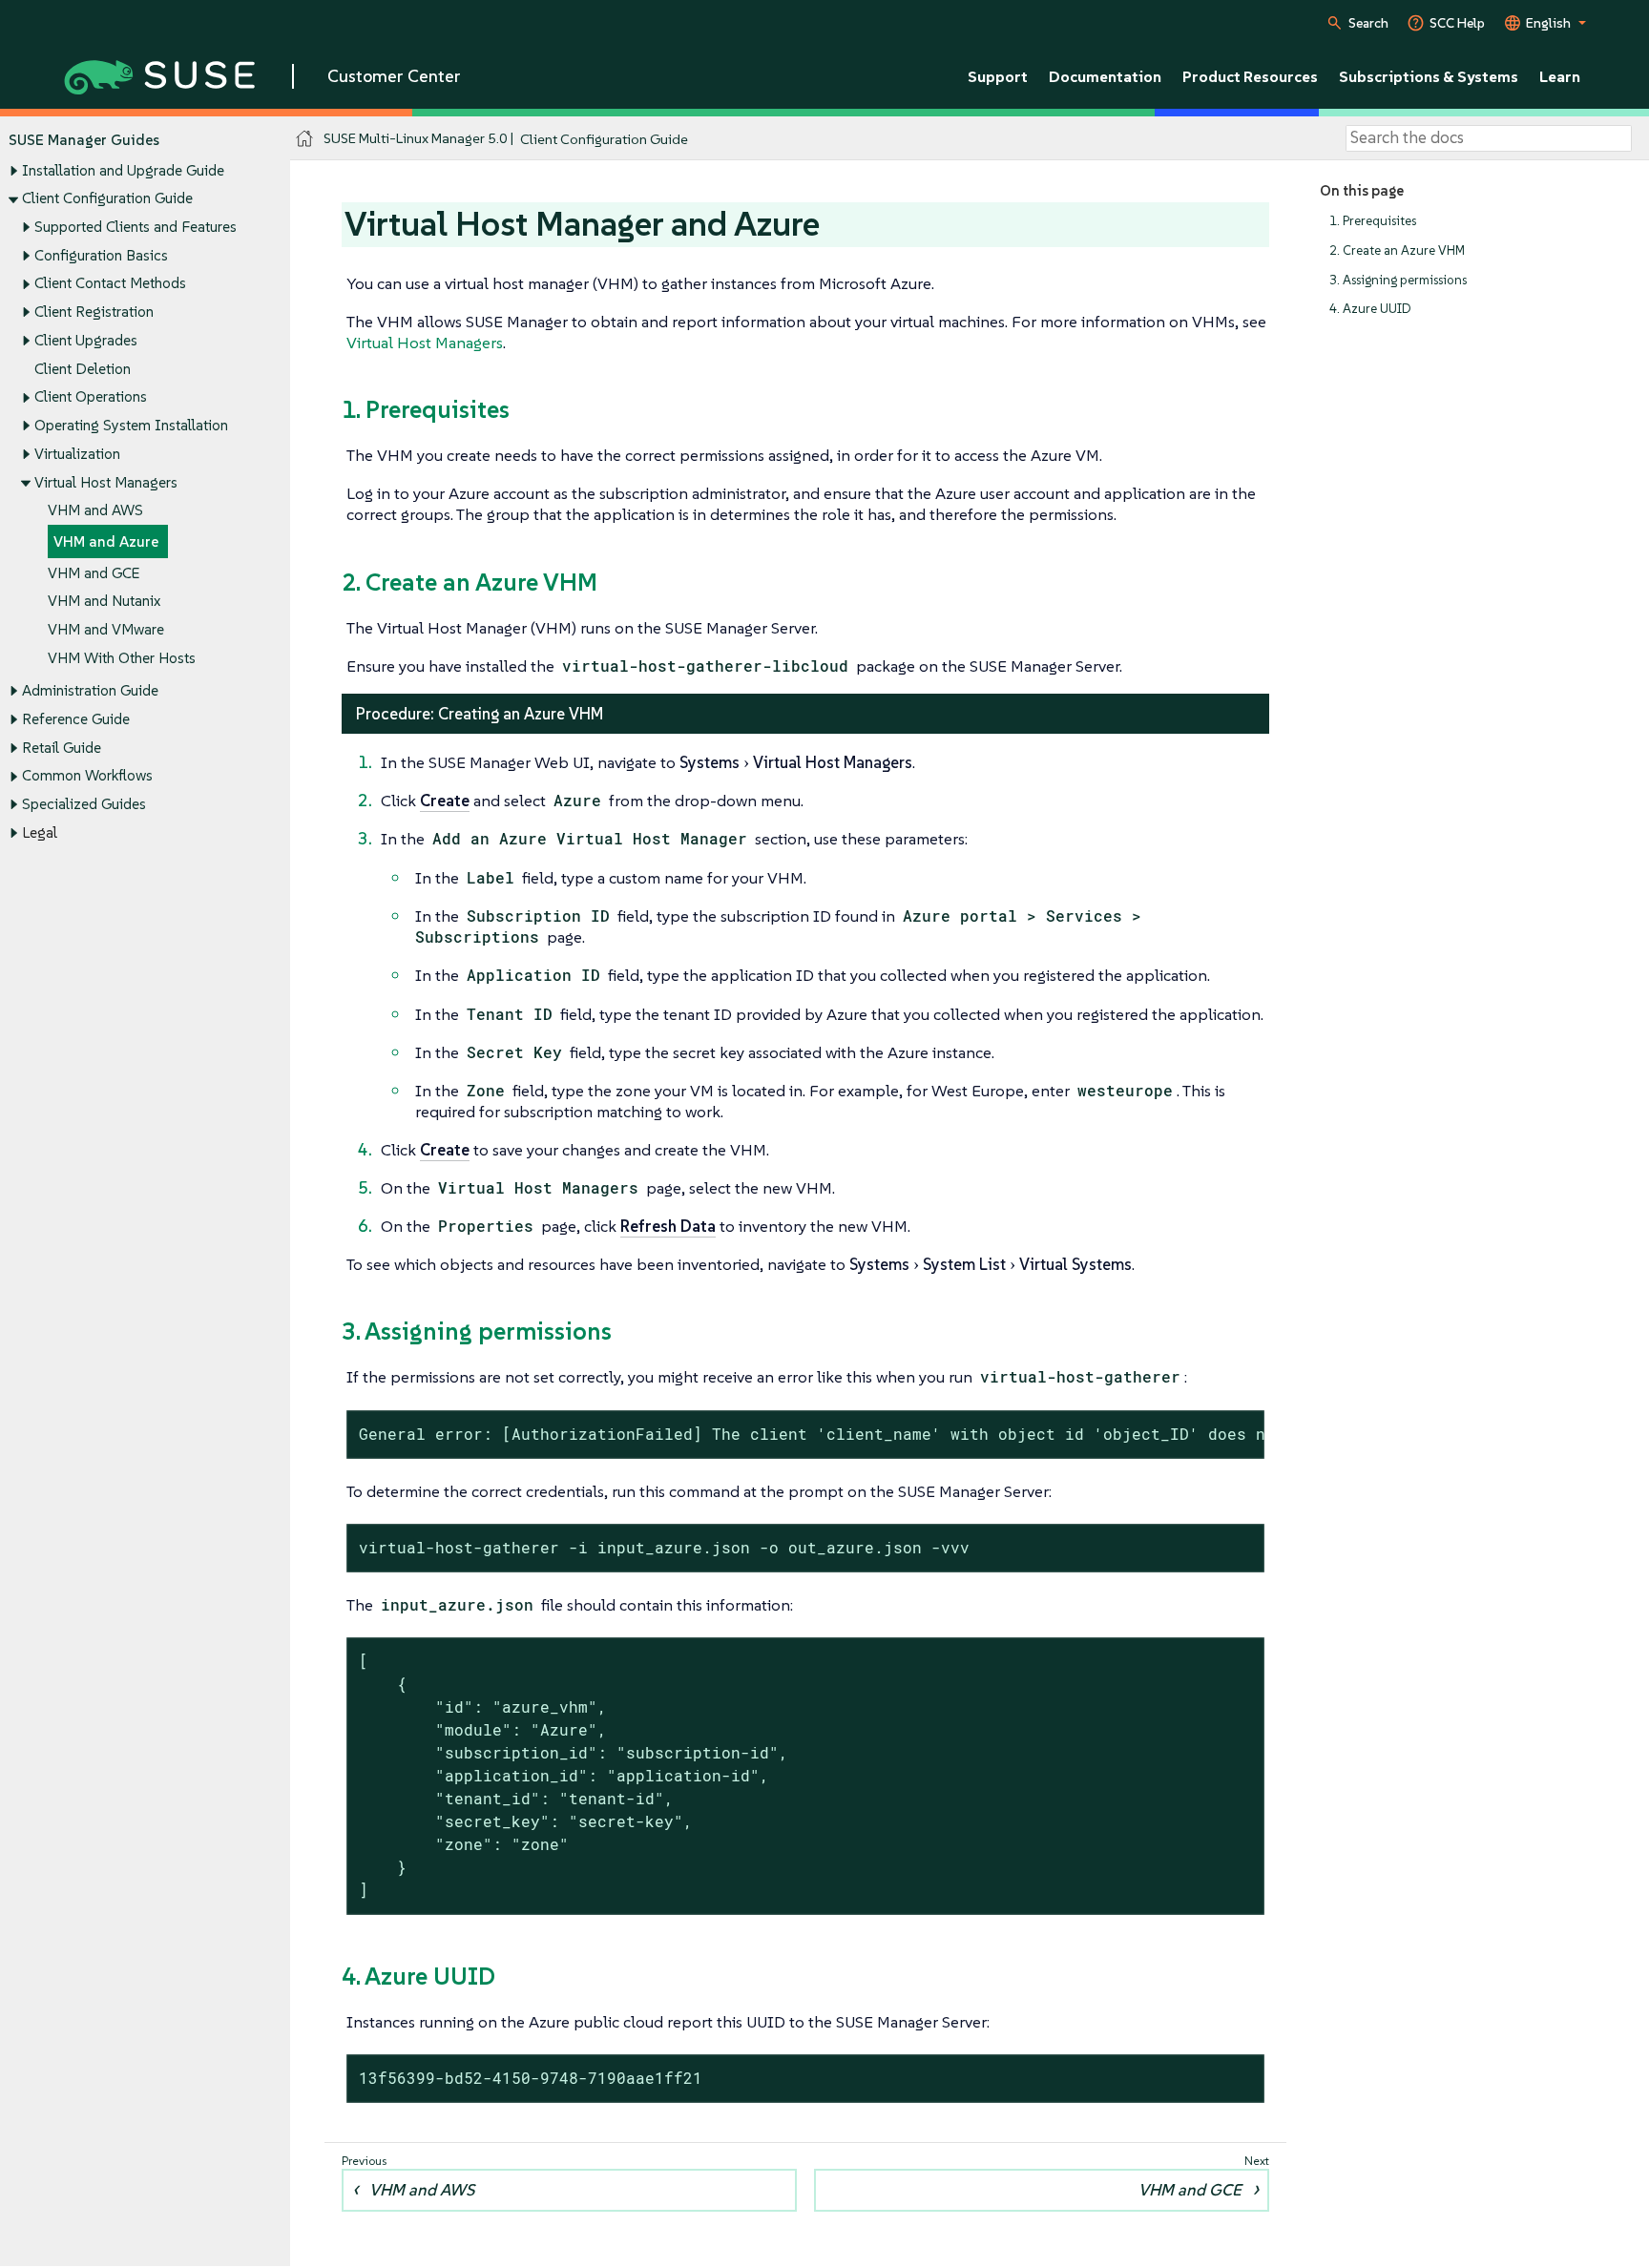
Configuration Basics (101, 255)
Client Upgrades (86, 340)
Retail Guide (62, 748)
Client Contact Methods (110, 283)
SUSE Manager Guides (84, 140)
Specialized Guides (84, 804)
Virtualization (77, 454)
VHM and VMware (106, 629)
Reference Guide (76, 719)
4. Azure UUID (1370, 309)
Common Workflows (87, 775)
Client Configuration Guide (107, 198)
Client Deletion (83, 369)
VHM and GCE (94, 573)
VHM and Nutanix (104, 601)
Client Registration (94, 312)
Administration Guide (90, 690)
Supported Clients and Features (136, 227)
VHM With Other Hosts (122, 658)
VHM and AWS (95, 510)
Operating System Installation (131, 425)
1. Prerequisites (1373, 221)
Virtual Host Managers (106, 482)
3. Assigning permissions (1398, 280)
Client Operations (91, 396)
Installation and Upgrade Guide (123, 170)
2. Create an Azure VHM (1397, 250)
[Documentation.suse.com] (305, 139)
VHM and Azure (106, 541)
